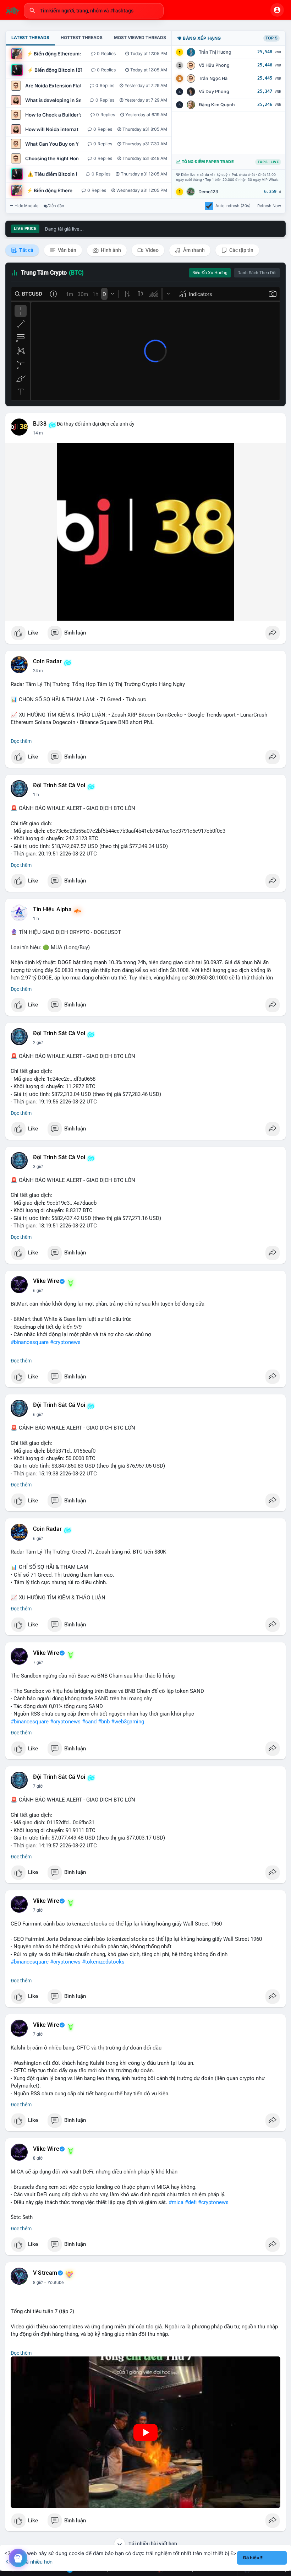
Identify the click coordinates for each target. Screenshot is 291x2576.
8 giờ (38, 2158)
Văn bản (67, 250)
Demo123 (208, 192)
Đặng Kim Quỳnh (217, 105)
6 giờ (38, 1291)
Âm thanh (193, 250)
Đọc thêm (21, 741)
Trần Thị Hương (215, 52)
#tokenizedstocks (103, 1962)
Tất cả (26, 250)
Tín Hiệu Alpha (52, 909)
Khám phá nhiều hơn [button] (29, 2562)
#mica (176, 2202)
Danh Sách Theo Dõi (257, 273)
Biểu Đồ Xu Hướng (210, 273)
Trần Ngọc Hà (213, 78)
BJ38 (40, 424)
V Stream (45, 2273)
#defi (191, 2202)
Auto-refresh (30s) (233, 206)
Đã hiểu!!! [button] (253, 2558)
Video (152, 250)
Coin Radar (47, 661)
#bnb (104, 1722)
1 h (36, 795)
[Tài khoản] (277, 10)
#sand (89, 1722)
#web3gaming (128, 1722)
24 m (38, 671)
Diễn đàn (56, 206)
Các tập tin (241, 250)
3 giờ (38, 1167)
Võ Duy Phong (214, 91)
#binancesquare (30, 1342)
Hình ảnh (110, 250)
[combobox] (94, 11)
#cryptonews (65, 1342)
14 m (38, 433)
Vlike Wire (46, 1281)
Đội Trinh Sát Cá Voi (59, 785)
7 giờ (38, 1663)
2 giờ (38, 1043)
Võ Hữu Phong (214, 65)
